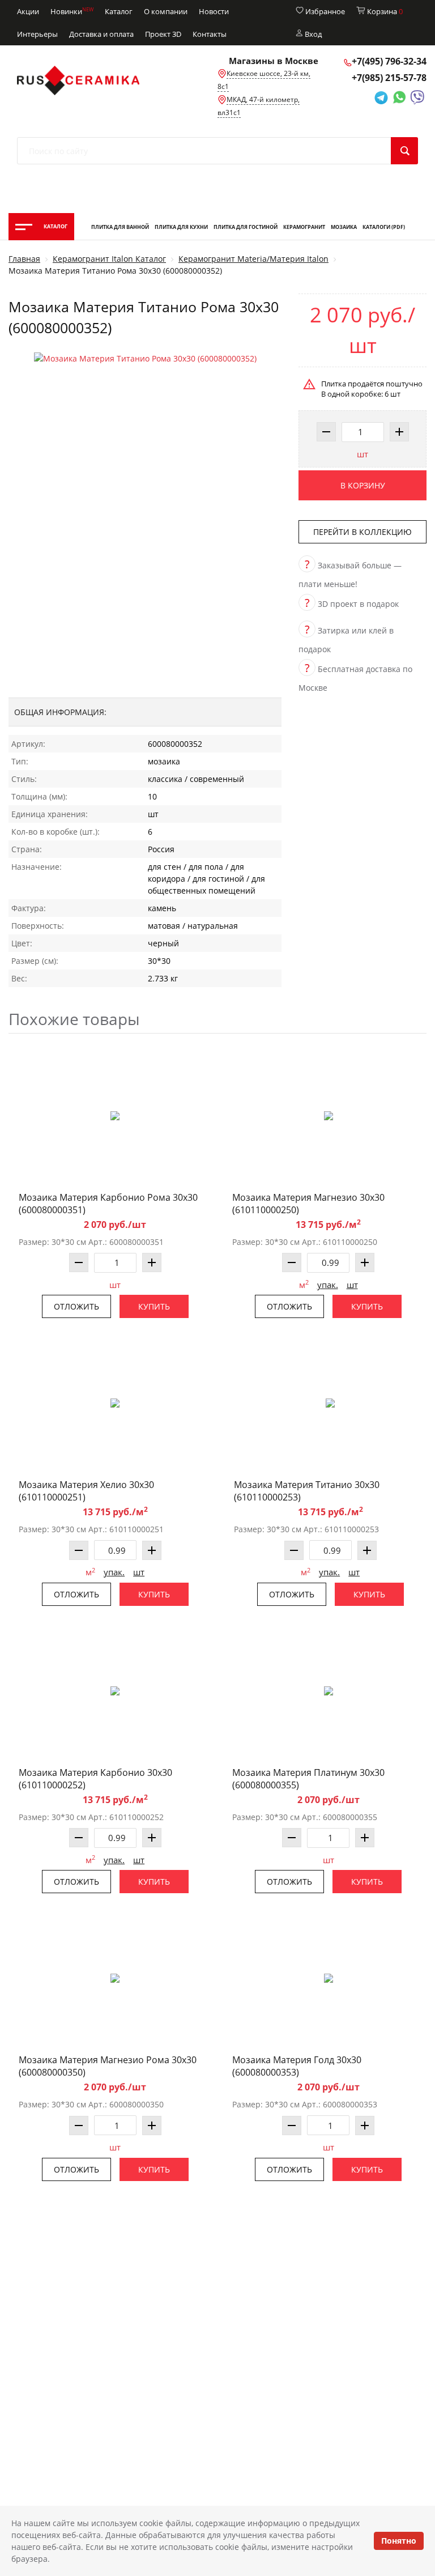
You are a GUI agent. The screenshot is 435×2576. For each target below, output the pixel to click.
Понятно (399, 2541)
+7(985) (389, 78)
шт (362, 454)
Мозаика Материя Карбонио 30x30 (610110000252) (95, 1779)
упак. (328, 1285)
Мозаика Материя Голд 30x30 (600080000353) (297, 2066)
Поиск (404, 151)
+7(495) (389, 61)
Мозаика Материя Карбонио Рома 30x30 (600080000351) (108, 1204)
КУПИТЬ (154, 1306)
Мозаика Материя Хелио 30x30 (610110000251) (86, 1491)
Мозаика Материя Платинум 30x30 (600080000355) (308, 1779)
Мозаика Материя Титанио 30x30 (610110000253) (307, 1491)
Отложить (76, 1306)
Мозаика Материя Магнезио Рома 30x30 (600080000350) (108, 2066)
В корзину (363, 485)
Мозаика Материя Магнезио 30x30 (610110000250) (308, 1204)
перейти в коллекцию (362, 532)
